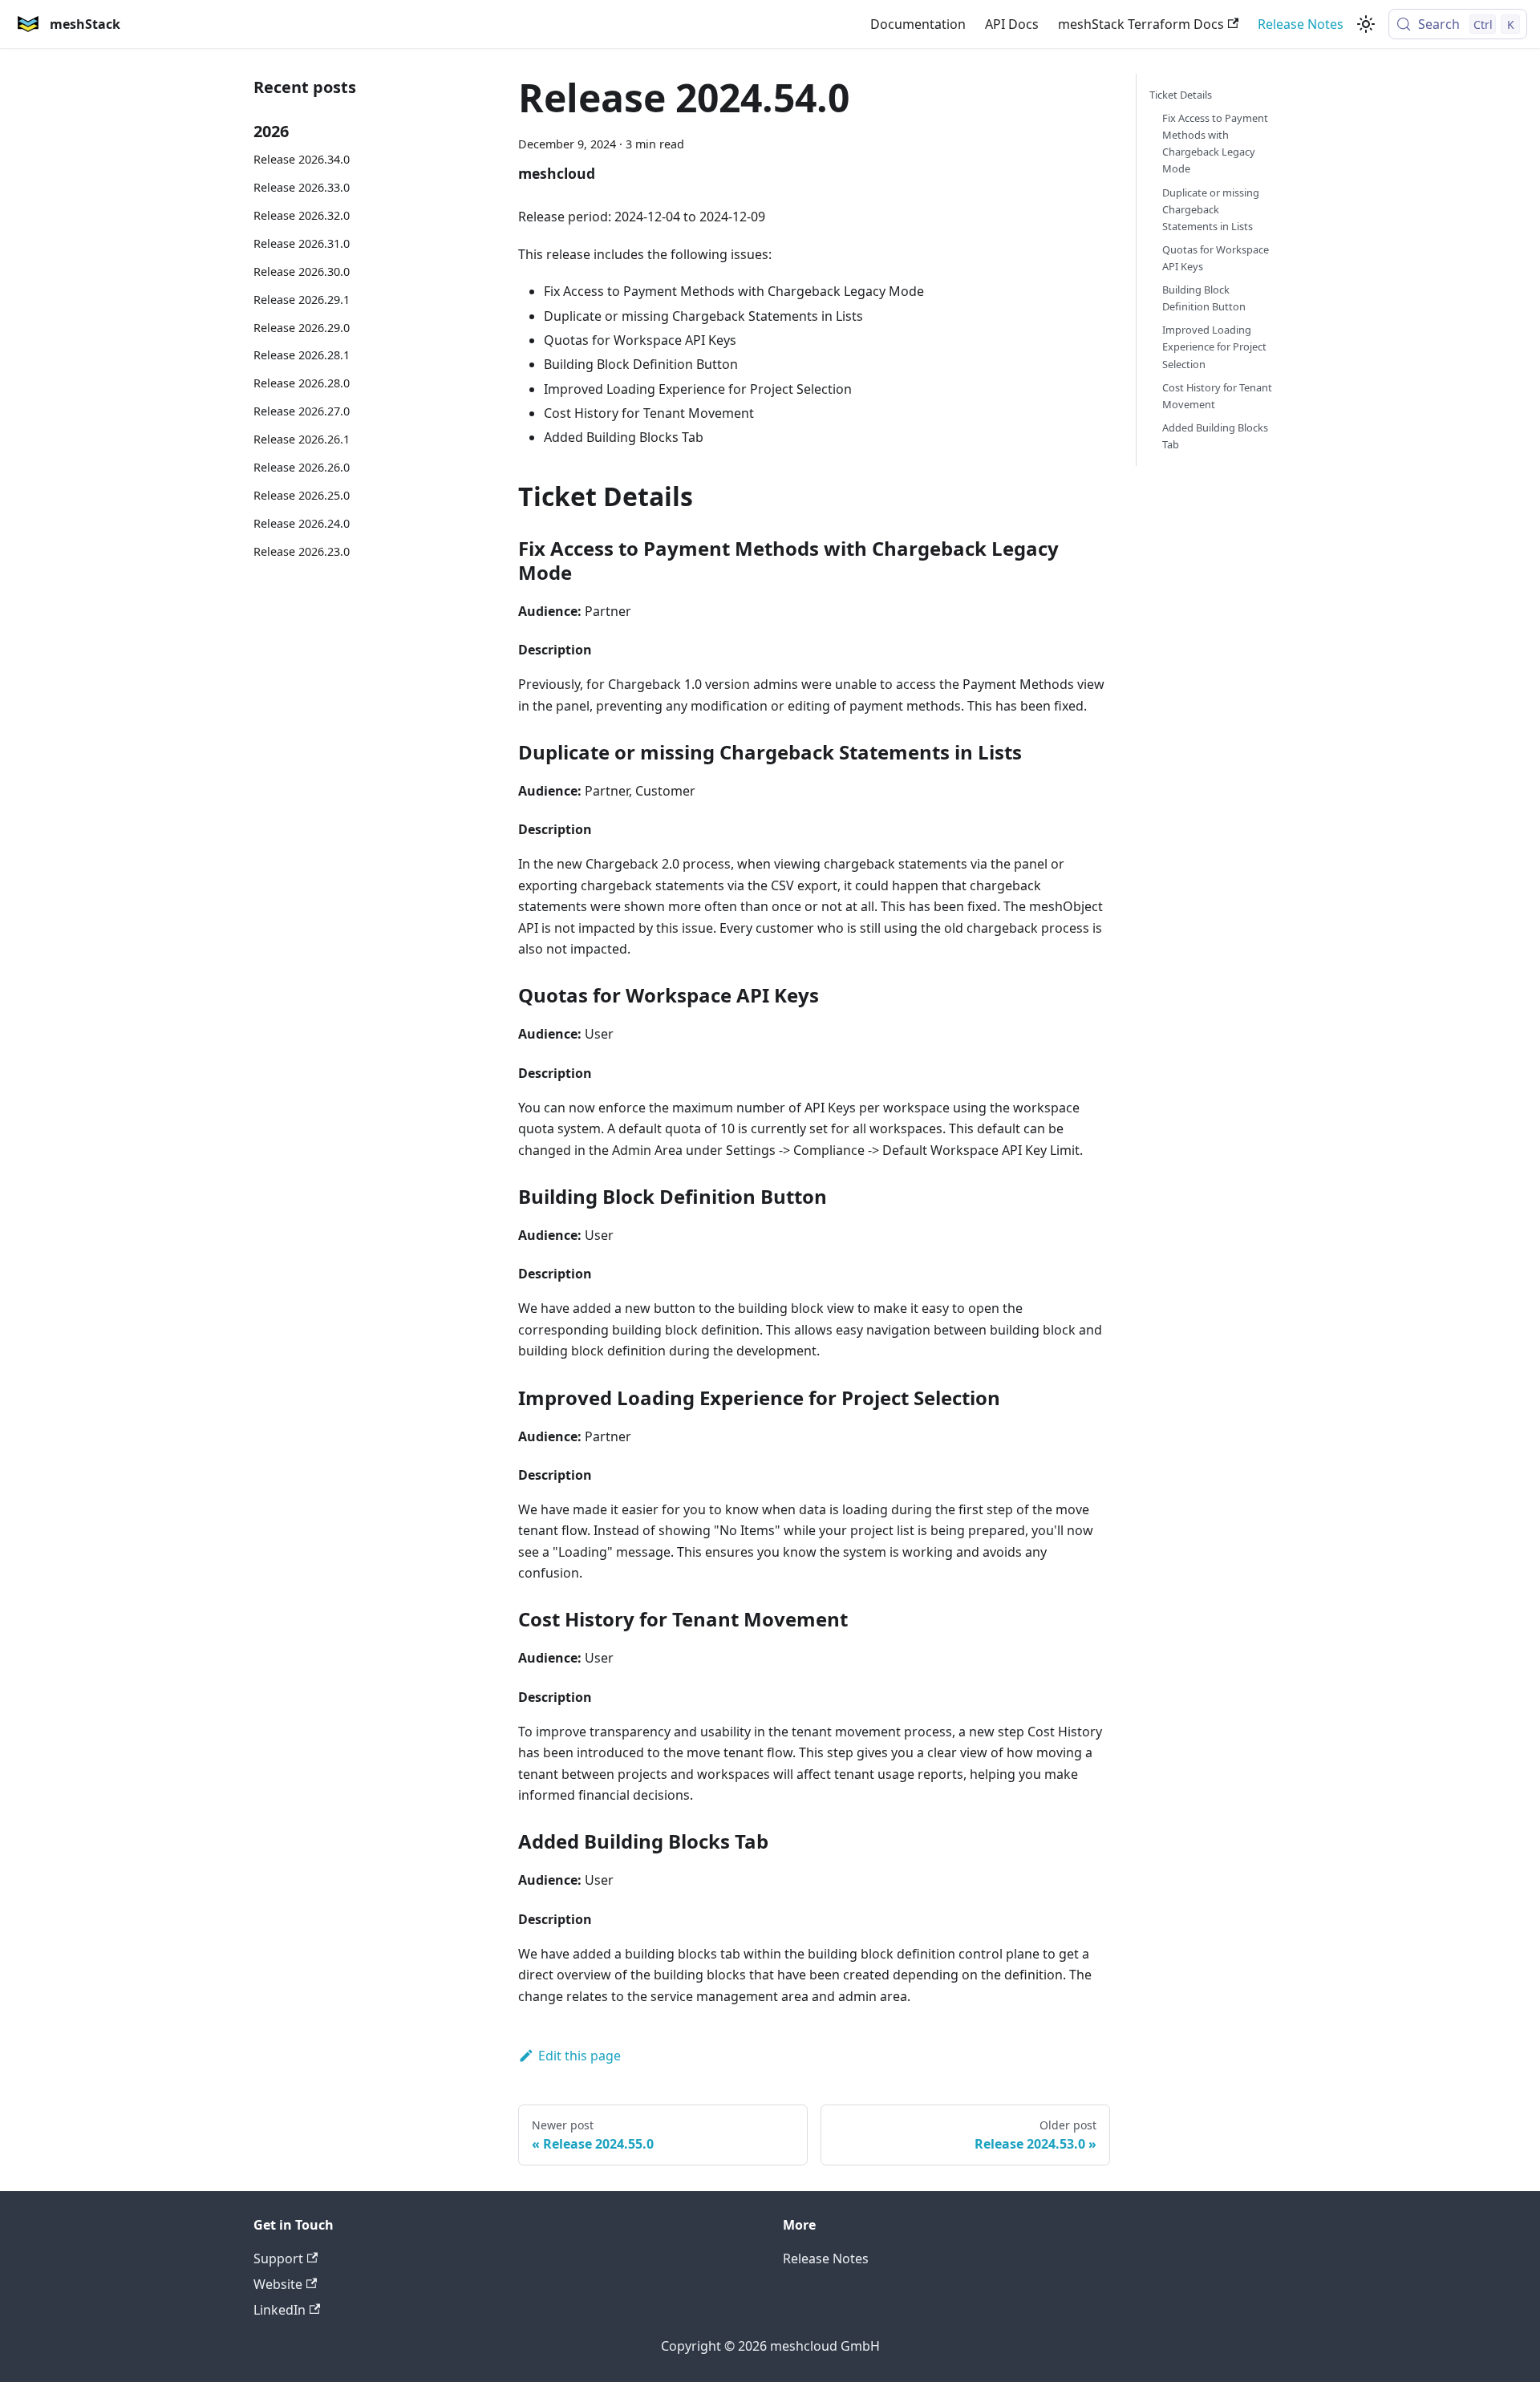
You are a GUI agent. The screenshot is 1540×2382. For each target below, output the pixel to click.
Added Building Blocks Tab (1215, 436)
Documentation (918, 24)
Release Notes (1301, 24)
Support (278, 2258)
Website (278, 2284)
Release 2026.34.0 (302, 159)
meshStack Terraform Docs (1141, 24)
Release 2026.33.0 (302, 187)
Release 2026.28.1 (302, 355)
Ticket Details (1181, 95)
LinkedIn (280, 2310)
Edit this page (580, 2056)
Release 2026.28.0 (302, 383)
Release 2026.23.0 (302, 551)
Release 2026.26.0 (302, 467)
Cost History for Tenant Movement (1217, 396)
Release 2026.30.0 (302, 271)
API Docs (1012, 24)
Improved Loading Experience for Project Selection (1214, 346)
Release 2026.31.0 (302, 243)
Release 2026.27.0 (302, 411)
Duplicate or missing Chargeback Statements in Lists (1211, 209)
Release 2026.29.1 (302, 300)
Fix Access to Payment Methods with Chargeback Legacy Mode (1215, 143)
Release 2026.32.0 (302, 215)
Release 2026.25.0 (302, 495)
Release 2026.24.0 (302, 523)
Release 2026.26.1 (302, 439)
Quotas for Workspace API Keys (1216, 258)
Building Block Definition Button (1204, 298)
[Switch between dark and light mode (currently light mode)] (1366, 24)
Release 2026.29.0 (302, 328)
